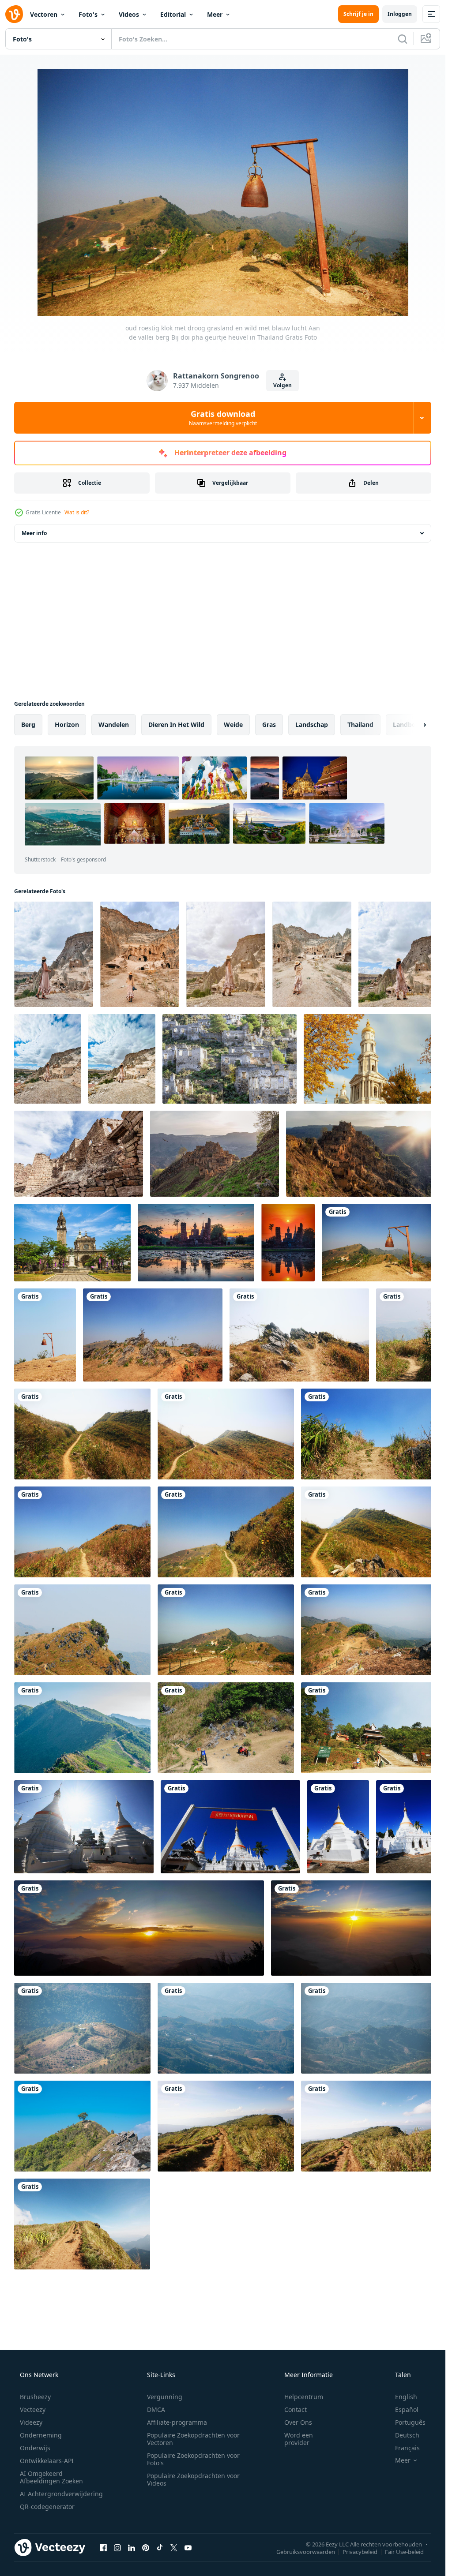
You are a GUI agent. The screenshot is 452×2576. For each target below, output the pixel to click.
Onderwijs (35, 2427)
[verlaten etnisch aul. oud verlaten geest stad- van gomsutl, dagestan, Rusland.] (356, 1149)
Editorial (173, 14)
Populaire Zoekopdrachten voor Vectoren (193, 2418)
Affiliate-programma (177, 2402)
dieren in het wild (176, 724)
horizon (67, 724)
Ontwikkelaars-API (47, 2440)
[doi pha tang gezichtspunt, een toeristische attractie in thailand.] (81, 1715)
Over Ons (298, 2402)
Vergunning (165, 2376)
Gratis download (223, 418)
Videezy (31, 2402)
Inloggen (400, 14)
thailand (360, 724)
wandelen (114, 724)
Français (407, 2427)
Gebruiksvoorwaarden (306, 2531)
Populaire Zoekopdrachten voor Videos (193, 2459)
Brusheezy (35, 2376)
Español (407, 2389)
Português (410, 2402)
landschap (312, 724)
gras (269, 724)
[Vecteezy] (14, 14)
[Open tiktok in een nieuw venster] (160, 2527)
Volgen (282, 385)
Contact (296, 2389)
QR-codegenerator (47, 2486)
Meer (215, 14)
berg (28, 724)
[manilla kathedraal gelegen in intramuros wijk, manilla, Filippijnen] (71, 1237)
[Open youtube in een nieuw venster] (188, 2527)
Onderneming (41, 2414)
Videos (129, 14)
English (406, 2376)
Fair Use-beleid (404, 2531)
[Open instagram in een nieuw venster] (117, 2527)
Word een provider (299, 2418)
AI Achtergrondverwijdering (61, 2473)
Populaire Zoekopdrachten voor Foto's (193, 2438)
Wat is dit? (77, 512)
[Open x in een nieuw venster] (174, 2527)
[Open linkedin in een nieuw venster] (132, 2527)
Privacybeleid (360, 2531)
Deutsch (407, 2414)
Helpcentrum (304, 2376)
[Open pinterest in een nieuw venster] (146, 2527)
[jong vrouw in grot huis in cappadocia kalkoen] (138, 953)
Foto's (88, 14)
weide (233, 724)
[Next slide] (417, 725)
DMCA (156, 2389)
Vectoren (44, 14)
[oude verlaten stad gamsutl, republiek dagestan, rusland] (77, 1149)
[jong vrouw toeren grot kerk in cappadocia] (53, 953)
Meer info (34, 533)
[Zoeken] (403, 39)
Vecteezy (33, 2389)
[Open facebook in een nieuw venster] (103, 2527)
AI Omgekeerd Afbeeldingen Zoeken (51, 2456)
